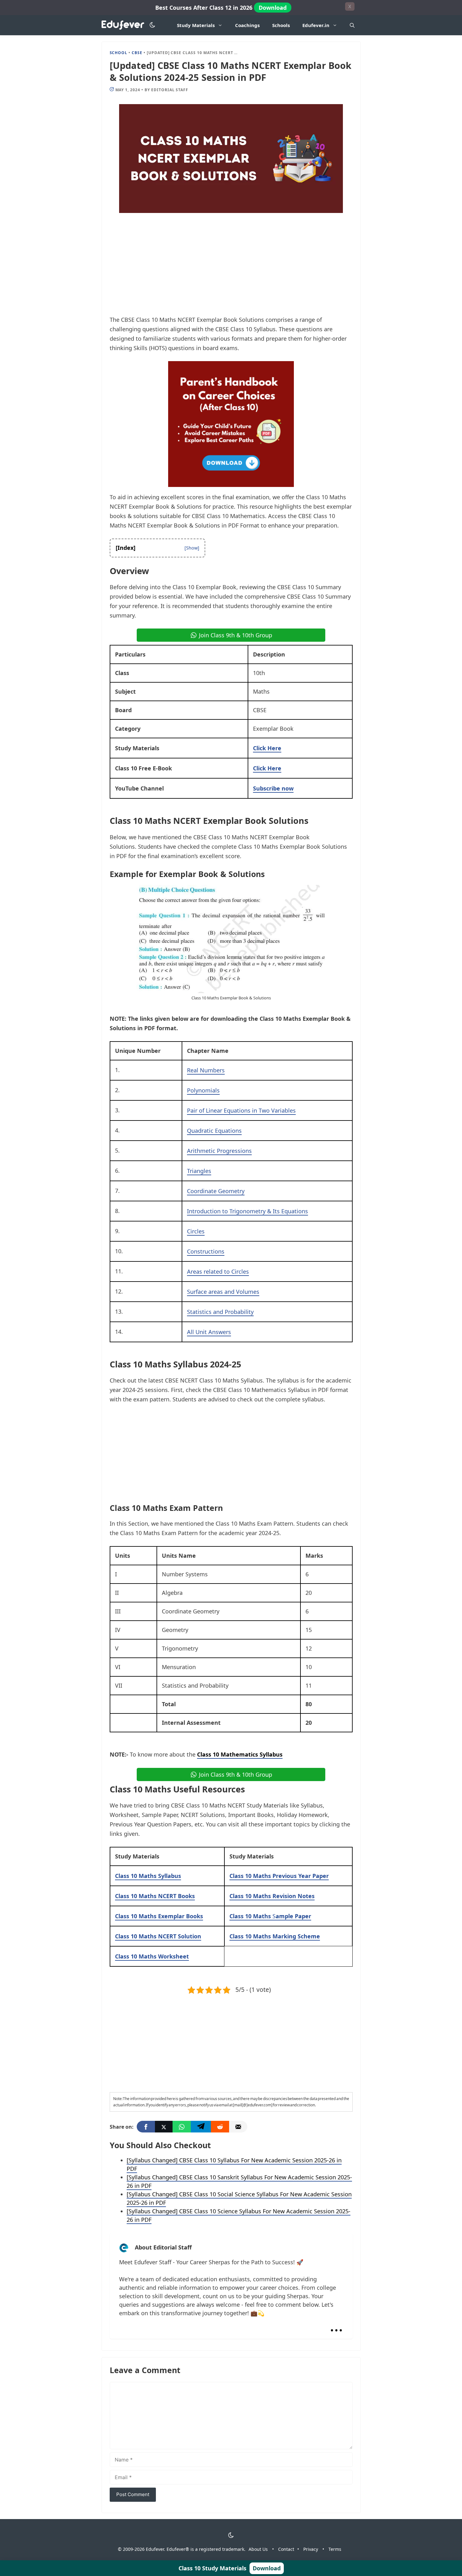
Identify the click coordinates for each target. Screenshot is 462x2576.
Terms (335, 2549)
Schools (281, 25)
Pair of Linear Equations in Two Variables (241, 1110)
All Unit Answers (209, 1332)
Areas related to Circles (218, 1271)
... (336, 2325)
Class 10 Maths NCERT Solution (158, 1936)
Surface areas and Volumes (223, 1292)
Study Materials (196, 25)
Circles (196, 1231)
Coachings (247, 25)
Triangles (199, 1171)
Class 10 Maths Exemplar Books (159, 1916)
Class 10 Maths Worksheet (152, 1956)
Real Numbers (206, 1070)
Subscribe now (273, 788)
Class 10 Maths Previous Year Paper (279, 1876)
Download (273, 8)
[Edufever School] (125, 25)
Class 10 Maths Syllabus (148, 1876)
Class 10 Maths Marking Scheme (275, 1936)
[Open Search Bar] (352, 25)
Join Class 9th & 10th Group (236, 635)
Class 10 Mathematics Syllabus (240, 1754)
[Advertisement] (231, 268)
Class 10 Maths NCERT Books (155, 1896)
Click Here (267, 748)
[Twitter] (164, 2127)
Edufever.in (316, 25)
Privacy (311, 2549)
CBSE (137, 53)
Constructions (206, 1251)
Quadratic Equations (214, 1131)
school (119, 53)
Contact (286, 2549)
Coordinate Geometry (216, 1191)
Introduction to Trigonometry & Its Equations (247, 1211)
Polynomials (203, 1090)
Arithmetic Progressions (219, 1151)
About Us (258, 2549)
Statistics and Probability (220, 1312)
